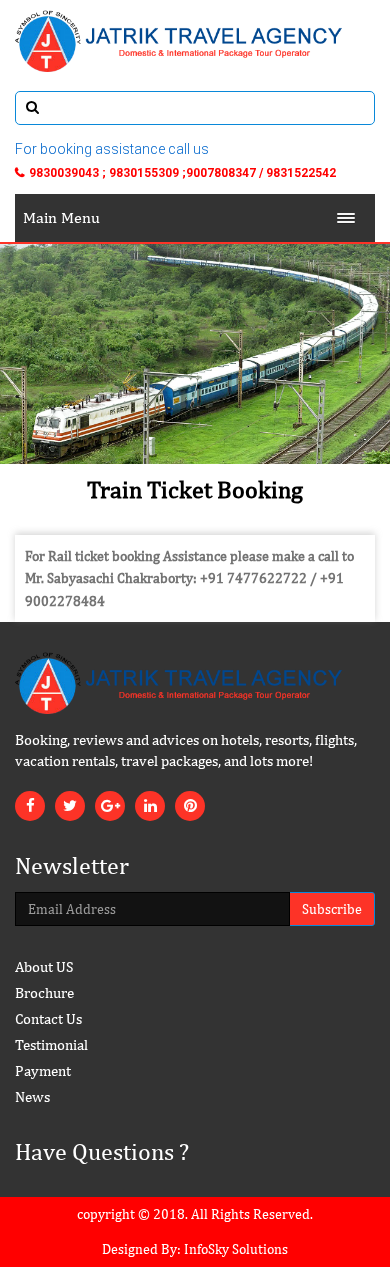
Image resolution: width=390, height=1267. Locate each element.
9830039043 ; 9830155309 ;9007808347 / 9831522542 (182, 173)
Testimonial (51, 1044)
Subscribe (332, 909)
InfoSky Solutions (236, 1249)
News (32, 1096)
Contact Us (48, 1018)
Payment (43, 1070)
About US (44, 966)
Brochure (44, 992)
